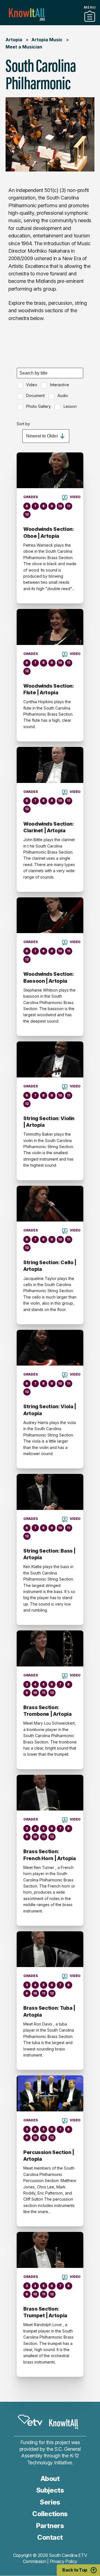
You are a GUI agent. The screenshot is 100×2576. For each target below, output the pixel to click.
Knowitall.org (27, 15)
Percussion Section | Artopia (49, 2156)
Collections (50, 23)
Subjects (50, 2490)
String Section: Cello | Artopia (50, 1266)
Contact (50, 2537)
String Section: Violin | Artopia (49, 1122)
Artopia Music (47, 40)
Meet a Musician (24, 47)
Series (50, 2502)
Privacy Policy (64, 2561)
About (50, 2479)
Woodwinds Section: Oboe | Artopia (49, 532)
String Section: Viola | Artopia (50, 1410)
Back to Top (75, 2570)
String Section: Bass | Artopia (49, 1554)
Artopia (14, 40)
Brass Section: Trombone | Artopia (47, 1711)
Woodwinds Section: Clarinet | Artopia (49, 827)
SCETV (30, 2420)
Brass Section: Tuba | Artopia (49, 2011)
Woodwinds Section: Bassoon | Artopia (49, 977)
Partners (50, 2526)
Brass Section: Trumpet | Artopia (45, 2312)
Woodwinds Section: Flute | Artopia (49, 689)
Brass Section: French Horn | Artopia (49, 1855)
